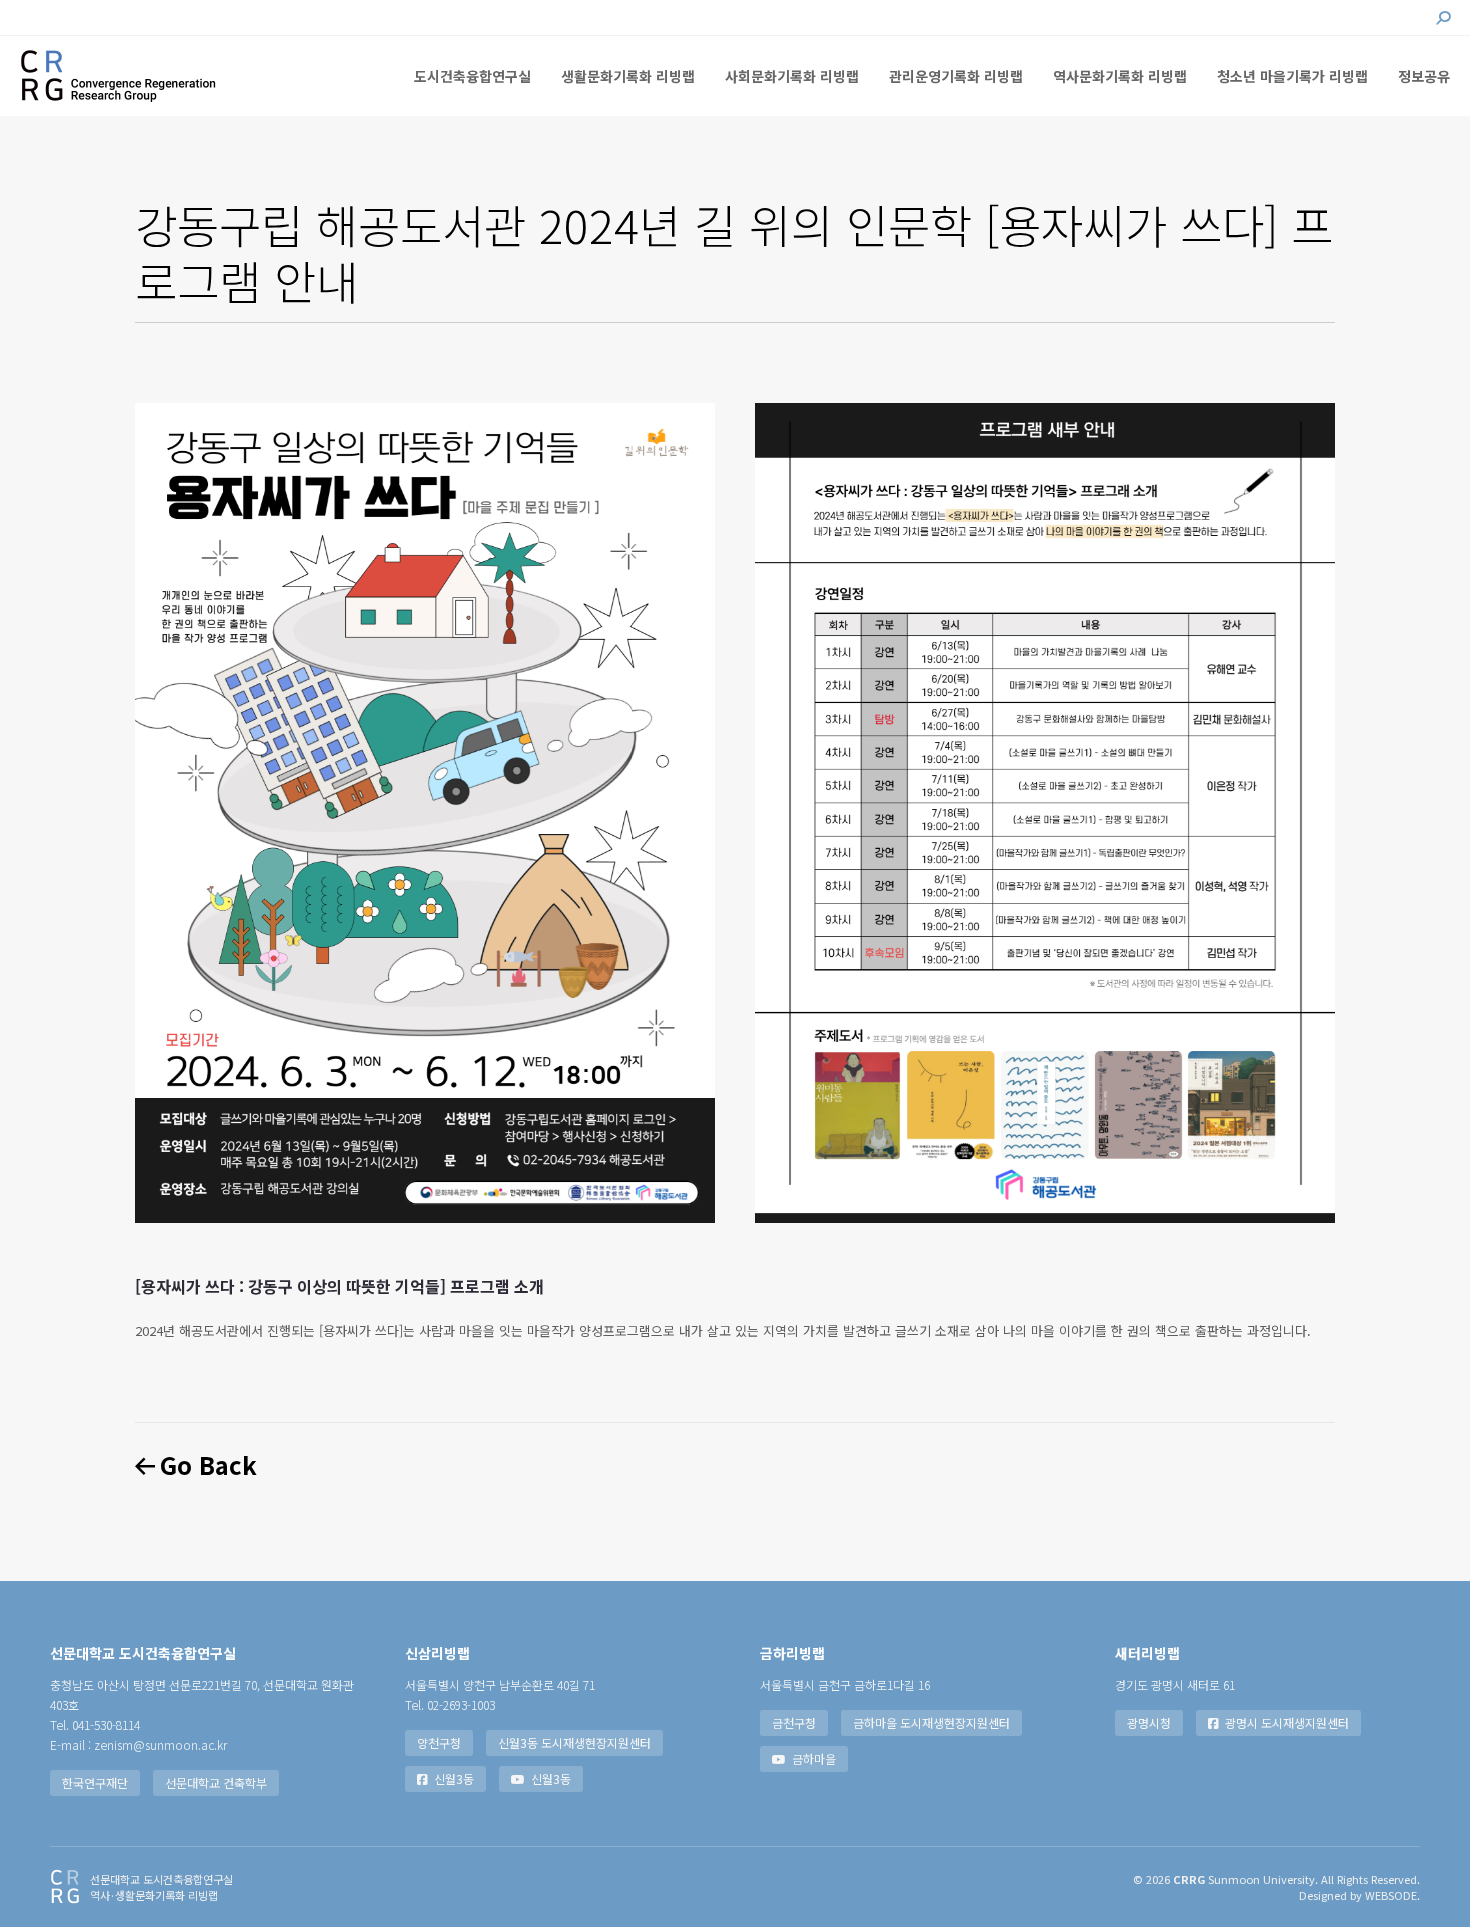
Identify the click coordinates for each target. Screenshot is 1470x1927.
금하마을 (814, 1758)
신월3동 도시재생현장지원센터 (574, 1742)
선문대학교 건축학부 (216, 1782)
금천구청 (794, 1722)
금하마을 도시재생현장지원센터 (931, 1722)
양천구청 (439, 1742)
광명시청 (1149, 1722)
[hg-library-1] (425, 813)
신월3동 (454, 1778)
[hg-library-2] (1045, 813)
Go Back (206, 1464)
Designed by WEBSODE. (1359, 1895)
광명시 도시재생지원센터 (1287, 1722)
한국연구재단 (95, 1782)
